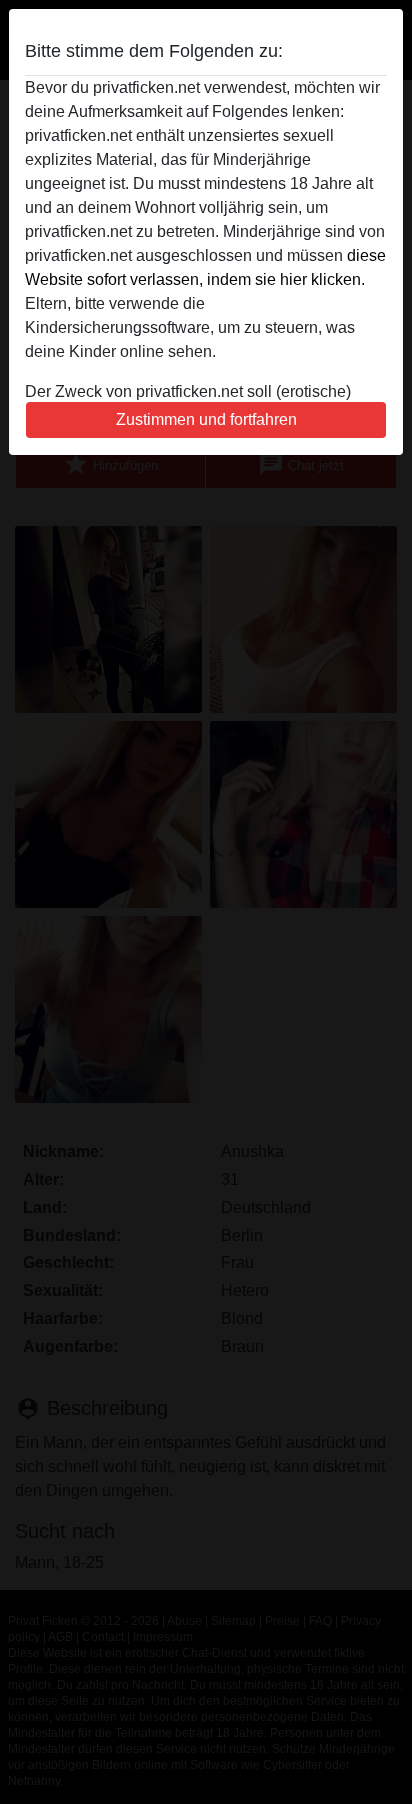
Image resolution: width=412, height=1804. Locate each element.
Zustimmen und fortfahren (206, 419)
